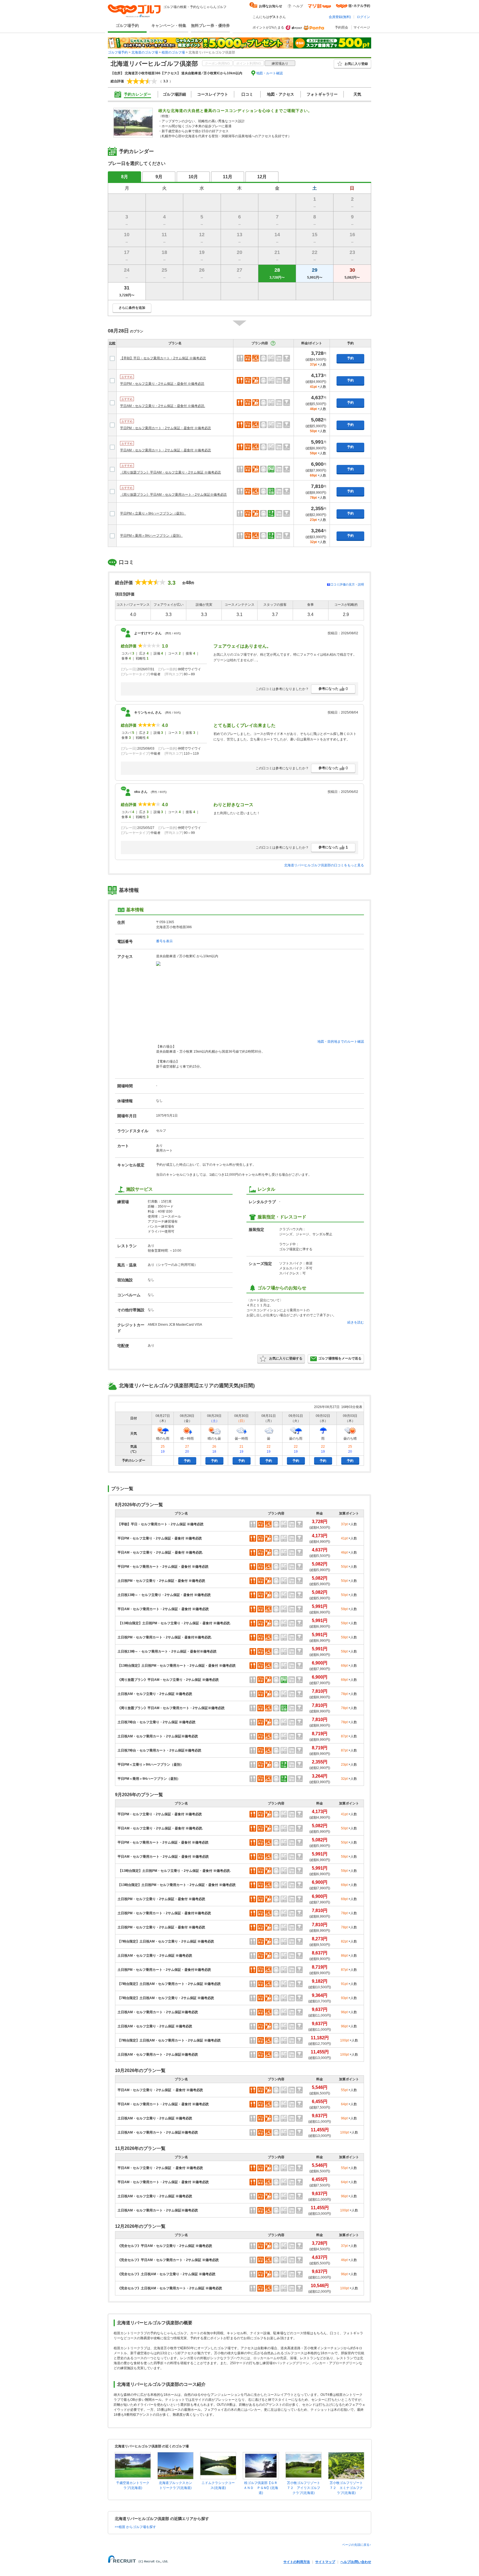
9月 (159, 177)
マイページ (362, 27)
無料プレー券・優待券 (210, 26)
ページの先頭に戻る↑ (357, 2545)
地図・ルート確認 (269, 73)
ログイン (363, 17)
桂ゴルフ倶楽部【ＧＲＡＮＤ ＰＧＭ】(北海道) (261, 2488)
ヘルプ (298, 6)
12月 (262, 177)
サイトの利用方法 (297, 2562)
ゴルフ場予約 (127, 26)
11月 (228, 177)
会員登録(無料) (340, 17)
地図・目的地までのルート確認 (341, 1042)
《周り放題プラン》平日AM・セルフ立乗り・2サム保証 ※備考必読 (170, 472)
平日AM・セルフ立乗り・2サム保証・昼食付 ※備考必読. (163, 406)
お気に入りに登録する (286, 1358)
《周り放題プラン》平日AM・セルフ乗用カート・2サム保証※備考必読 (173, 495)
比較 (112, 343)
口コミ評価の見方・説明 (347, 584)
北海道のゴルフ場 (145, 52)
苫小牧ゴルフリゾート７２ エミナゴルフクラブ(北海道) (346, 2488)
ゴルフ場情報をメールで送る (340, 1358)
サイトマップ (325, 2562)
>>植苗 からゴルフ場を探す (135, 2527)
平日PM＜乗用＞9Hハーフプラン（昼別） (151, 536)
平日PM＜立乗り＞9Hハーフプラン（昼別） (153, 513)
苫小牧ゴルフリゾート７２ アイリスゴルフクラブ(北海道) (304, 2488)
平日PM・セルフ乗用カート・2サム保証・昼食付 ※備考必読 (165, 428)
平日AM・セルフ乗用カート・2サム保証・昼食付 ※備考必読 (165, 450)
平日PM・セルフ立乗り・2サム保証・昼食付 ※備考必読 (162, 384)
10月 (193, 177)
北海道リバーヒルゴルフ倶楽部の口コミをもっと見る (324, 865)
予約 (350, 358)
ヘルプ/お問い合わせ (356, 2562)
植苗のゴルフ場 (173, 52)
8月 (125, 177)
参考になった (333, 689)
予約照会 (342, 27)
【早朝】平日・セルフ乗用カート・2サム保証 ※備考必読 (163, 358)
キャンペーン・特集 (169, 26)
